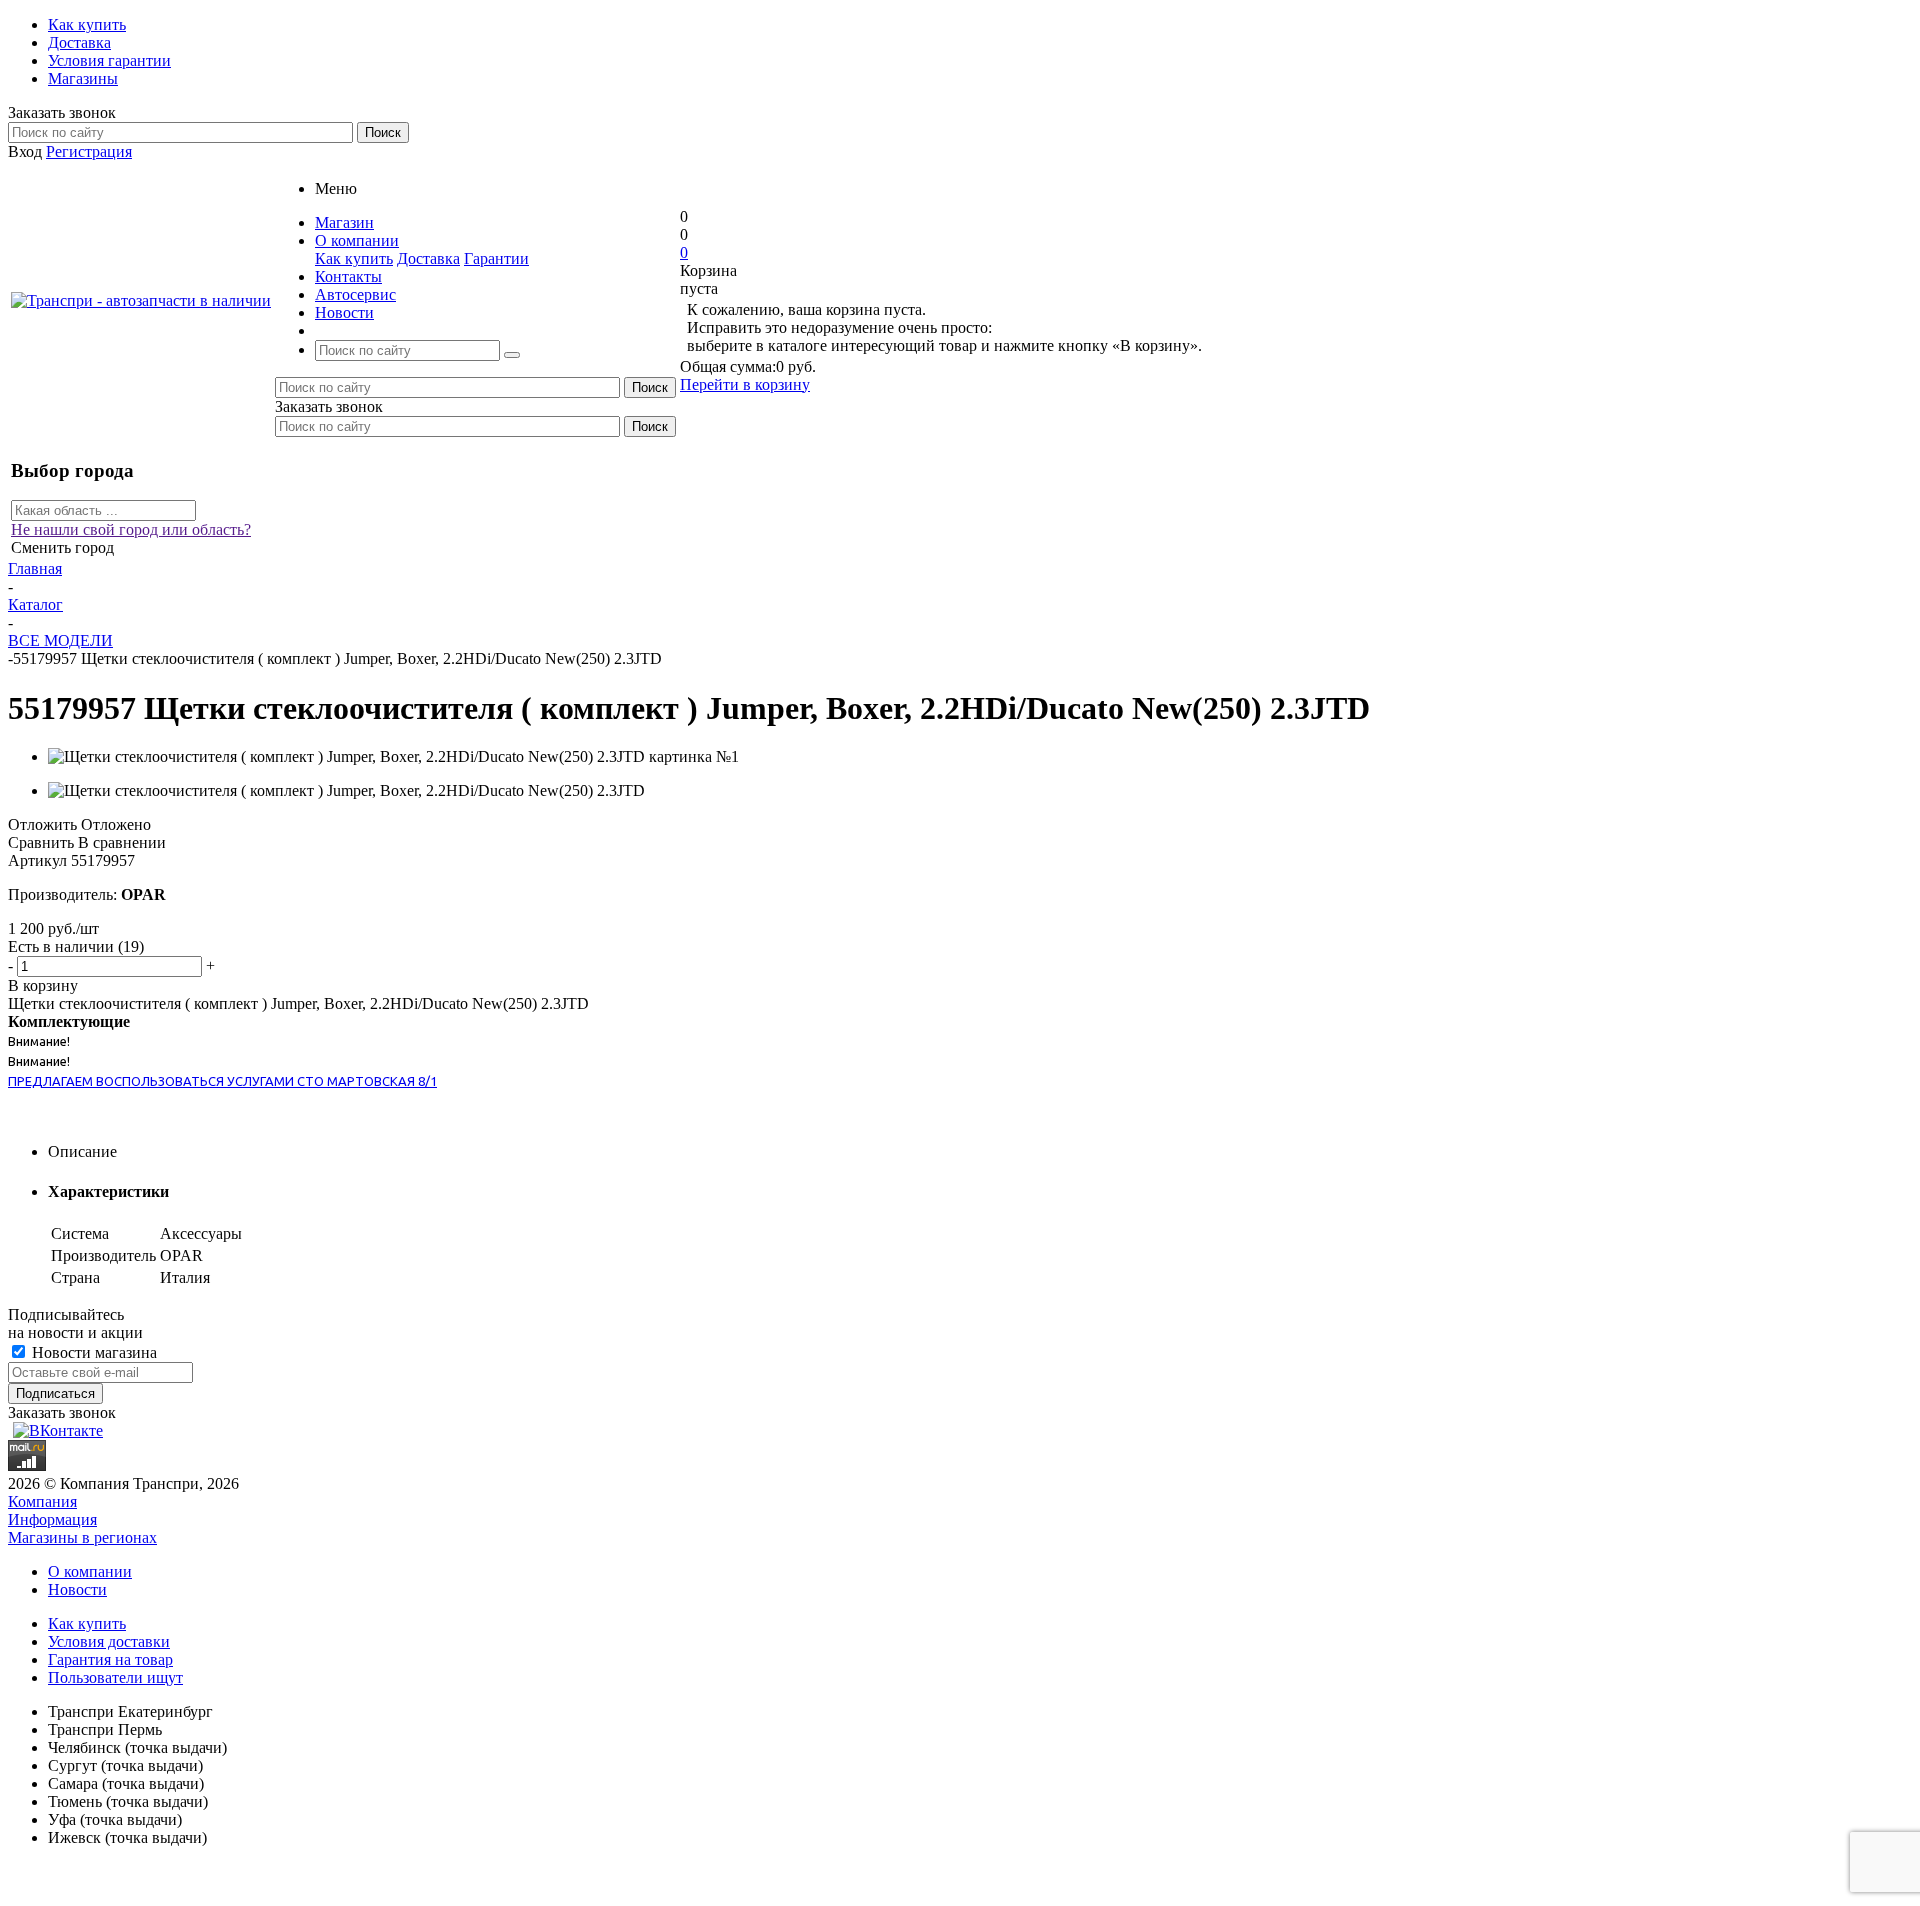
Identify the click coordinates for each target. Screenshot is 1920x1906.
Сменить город (62, 547)
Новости (77, 1589)
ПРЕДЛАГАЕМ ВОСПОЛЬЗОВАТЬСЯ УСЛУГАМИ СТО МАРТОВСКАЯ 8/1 (222, 1081)
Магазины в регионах (82, 1537)
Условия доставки (109, 1641)
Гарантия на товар (110, 1659)
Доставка (428, 258)
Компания (42, 1501)
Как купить (354, 258)
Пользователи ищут (115, 1677)
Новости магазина (92, 1352)
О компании (90, 1571)
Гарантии (496, 258)
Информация (52, 1519)
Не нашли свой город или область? (131, 529)
